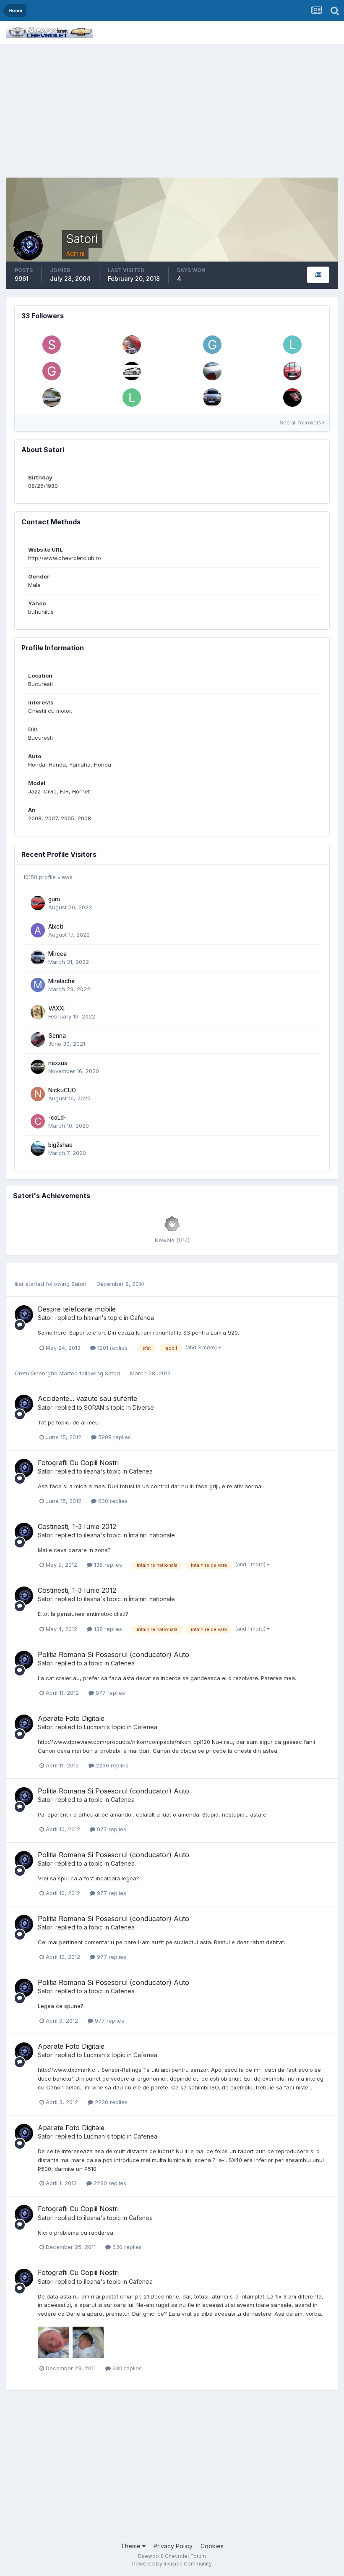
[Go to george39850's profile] (52, 371)
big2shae (60, 1145)
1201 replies (112, 1348)
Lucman (94, 1727)
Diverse (143, 1407)
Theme (132, 2546)
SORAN (94, 1407)
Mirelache (61, 981)
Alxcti (56, 927)
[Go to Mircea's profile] (212, 398)
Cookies (212, 2546)
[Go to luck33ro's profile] (132, 398)
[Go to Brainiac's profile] (132, 371)
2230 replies (111, 1765)
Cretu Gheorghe (36, 1373)
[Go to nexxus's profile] (38, 1067)
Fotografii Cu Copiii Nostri (78, 1463)
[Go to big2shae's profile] (38, 1149)
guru (54, 899)
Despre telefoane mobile (77, 1309)
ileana (92, 1471)
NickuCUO (62, 1090)
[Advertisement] (172, 107)
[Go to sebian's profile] (292, 371)
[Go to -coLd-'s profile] (38, 1121)
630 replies (112, 1501)
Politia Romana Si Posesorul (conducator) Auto (113, 1655)
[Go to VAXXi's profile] (38, 1012)
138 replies (107, 1565)
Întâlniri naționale (152, 1535)
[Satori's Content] (318, 275)
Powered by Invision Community (172, 2564)
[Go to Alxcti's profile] (38, 930)
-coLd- (57, 1118)
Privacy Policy (173, 2546)
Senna (57, 1036)
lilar (19, 1284)
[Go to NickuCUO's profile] (38, 1094)
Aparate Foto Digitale (71, 1718)
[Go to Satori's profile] (24, 1314)
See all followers (301, 423)
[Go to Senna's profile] (38, 1039)
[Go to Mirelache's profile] (38, 985)
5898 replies (114, 1437)
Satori (79, 1284)
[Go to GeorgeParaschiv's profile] (212, 345)
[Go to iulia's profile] (132, 345)
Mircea (57, 954)
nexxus (58, 1063)
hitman (93, 1318)
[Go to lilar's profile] (292, 345)
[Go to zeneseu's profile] (52, 398)
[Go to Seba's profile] (52, 345)
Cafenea (142, 1318)
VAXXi (56, 1008)
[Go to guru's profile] (38, 903)
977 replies (109, 1693)
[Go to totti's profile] (212, 371)
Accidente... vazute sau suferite (87, 1398)
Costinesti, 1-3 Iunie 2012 (77, 1526)
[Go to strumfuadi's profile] (292, 398)
